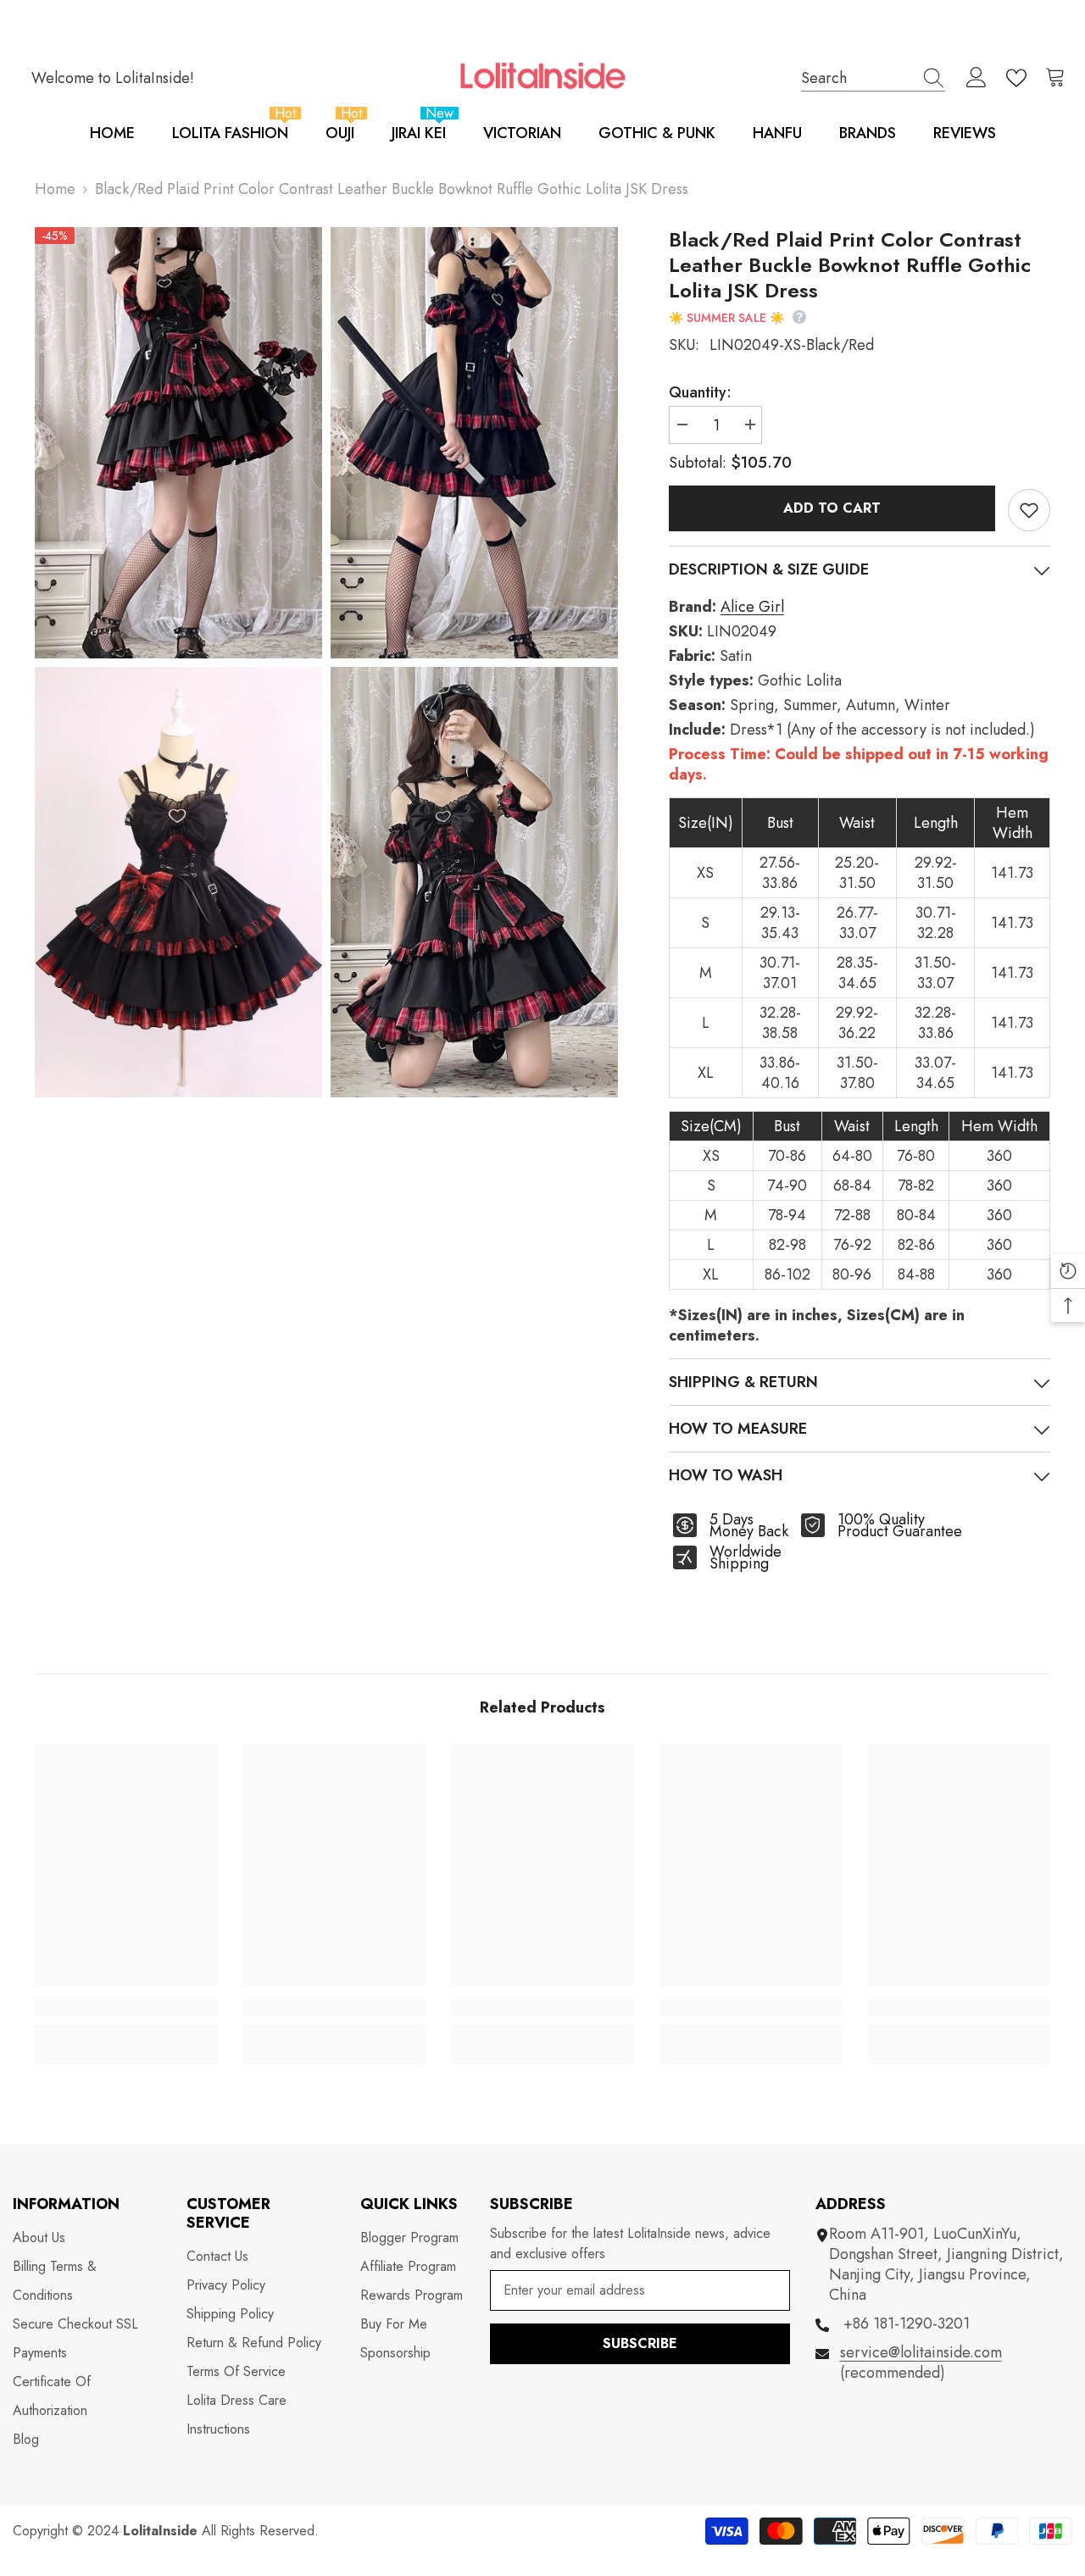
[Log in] (976, 78)
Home (55, 189)
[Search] (873, 78)
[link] (126, 2007)
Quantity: (700, 392)
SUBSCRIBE (640, 2343)
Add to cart (835, 508)
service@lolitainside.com (921, 2352)
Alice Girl (752, 607)
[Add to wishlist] (1029, 510)
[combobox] (857, 78)
